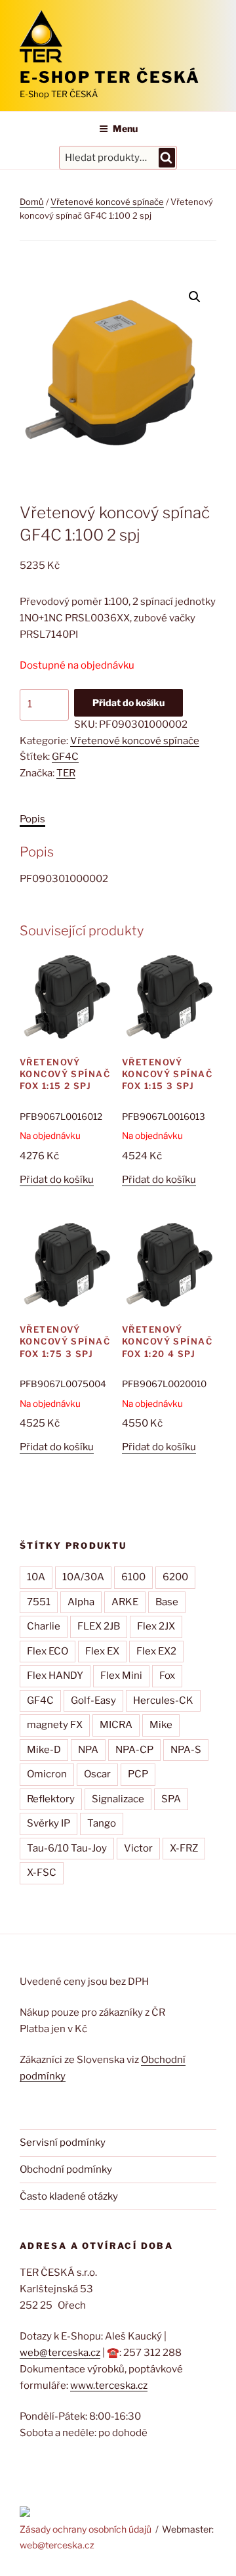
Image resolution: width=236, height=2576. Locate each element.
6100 (133, 1577)
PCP (138, 1774)
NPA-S (186, 1750)
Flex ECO (48, 1651)
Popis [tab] (32, 819)
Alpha (81, 1602)
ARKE (125, 1602)
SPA (171, 1799)
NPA (88, 1750)
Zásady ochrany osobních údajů (86, 2529)
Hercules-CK (163, 1700)
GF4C (65, 757)
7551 (39, 1602)
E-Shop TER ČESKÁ (110, 77)
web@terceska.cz (60, 2353)
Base (167, 1602)
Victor (138, 1848)
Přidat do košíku (128, 702)
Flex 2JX (156, 1626)
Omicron (47, 1774)
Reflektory (51, 1799)
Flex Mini (121, 1676)
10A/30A (83, 1577)
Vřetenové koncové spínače (107, 202)
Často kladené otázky (69, 2196)
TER (66, 773)
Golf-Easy (93, 1700)
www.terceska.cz (109, 2386)
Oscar (97, 1774)
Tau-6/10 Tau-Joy (67, 1848)
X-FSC (42, 1873)
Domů (32, 202)
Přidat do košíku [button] (57, 1180)
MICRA (116, 1725)
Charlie (44, 1626)
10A (36, 1577)
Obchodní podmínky (66, 2169)
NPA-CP (134, 1750)
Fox (167, 1676)
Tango (102, 1823)
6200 (175, 1577)
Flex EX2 (156, 1651)
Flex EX (102, 1651)
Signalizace (118, 1799)
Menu (125, 128)
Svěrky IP (49, 1823)
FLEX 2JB (99, 1626)
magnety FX (55, 1725)
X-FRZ (184, 1848)
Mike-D (44, 1750)
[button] (195, 297)
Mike (161, 1725)
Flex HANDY (55, 1676)
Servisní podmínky (63, 2143)
